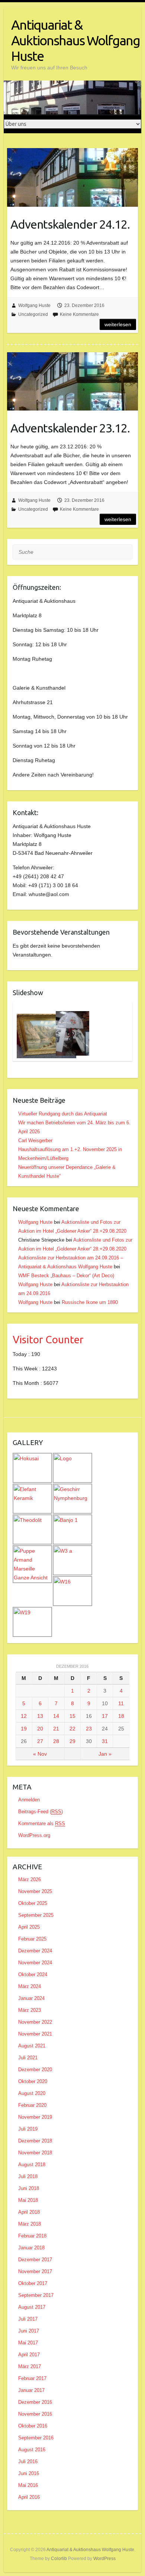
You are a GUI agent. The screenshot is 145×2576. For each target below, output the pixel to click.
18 (121, 1716)
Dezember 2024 (35, 1951)
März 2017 (30, 2366)
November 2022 (35, 2022)
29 (72, 1741)
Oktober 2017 (33, 2283)
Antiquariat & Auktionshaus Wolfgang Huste (75, 40)
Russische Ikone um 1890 (90, 1302)
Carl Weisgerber (35, 1140)
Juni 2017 (29, 2331)
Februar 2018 (32, 2236)
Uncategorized (33, 314)
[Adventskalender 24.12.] (72, 177)
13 (40, 1716)
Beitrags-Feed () (41, 1812)
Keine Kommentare (79, 314)
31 (105, 1741)
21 (56, 1729)
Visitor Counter (48, 1339)
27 (40, 1741)
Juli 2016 (28, 2461)
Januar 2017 (31, 2390)
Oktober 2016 (33, 2426)
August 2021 (32, 2046)
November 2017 (35, 2271)
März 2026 (30, 1879)
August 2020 (32, 2093)
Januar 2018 (31, 2248)
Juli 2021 (28, 2058)
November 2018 (35, 2153)
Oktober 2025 (33, 1903)
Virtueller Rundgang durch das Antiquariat (63, 1114)
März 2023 (30, 2010)
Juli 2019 (28, 2129)
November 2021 (35, 2034)
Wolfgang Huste (34, 305)
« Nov (40, 1754)
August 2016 (32, 2450)
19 (24, 1729)
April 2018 (29, 2212)
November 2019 (35, 2117)
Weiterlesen (118, 324)
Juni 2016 (29, 2473)
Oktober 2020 (33, 2081)
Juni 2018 (29, 2188)
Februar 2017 (32, 2378)
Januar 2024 (31, 1998)
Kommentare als (42, 1823)
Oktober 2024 (33, 1975)
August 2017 (32, 2307)
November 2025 (35, 1891)
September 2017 (36, 2295)
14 (56, 1716)
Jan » (105, 1754)
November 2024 (35, 1963)
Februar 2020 (32, 2105)
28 (56, 1741)
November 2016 (35, 2414)
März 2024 (30, 1986)
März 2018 (30, 2224)
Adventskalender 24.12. (70, 224)
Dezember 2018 (35, 2141)
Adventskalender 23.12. (70, 428)
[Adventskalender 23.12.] (72, 382)
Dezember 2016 (35, 2402)
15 (72, 1716)
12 (24, 1716)
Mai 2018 (28, 2200)
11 (121, 1703)
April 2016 (29, 2497)
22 (72, 1729)
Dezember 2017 (35, 2260)
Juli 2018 (28, 2176)
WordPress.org (34, 1835)
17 (105, 1716)
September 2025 (36, 1915)
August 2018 (32, 2165)
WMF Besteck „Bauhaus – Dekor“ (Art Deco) (66, 1276)
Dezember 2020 (35, 2070)
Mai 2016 (28, 2485)
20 (40, 1729)
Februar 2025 (32, 1939)
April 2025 (29, 1927)
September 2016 (36, 2438)
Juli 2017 (28, 2319)
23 (89, 1729)
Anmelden (29, 1800)
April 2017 (29, 2355)
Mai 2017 (28, 2343)
